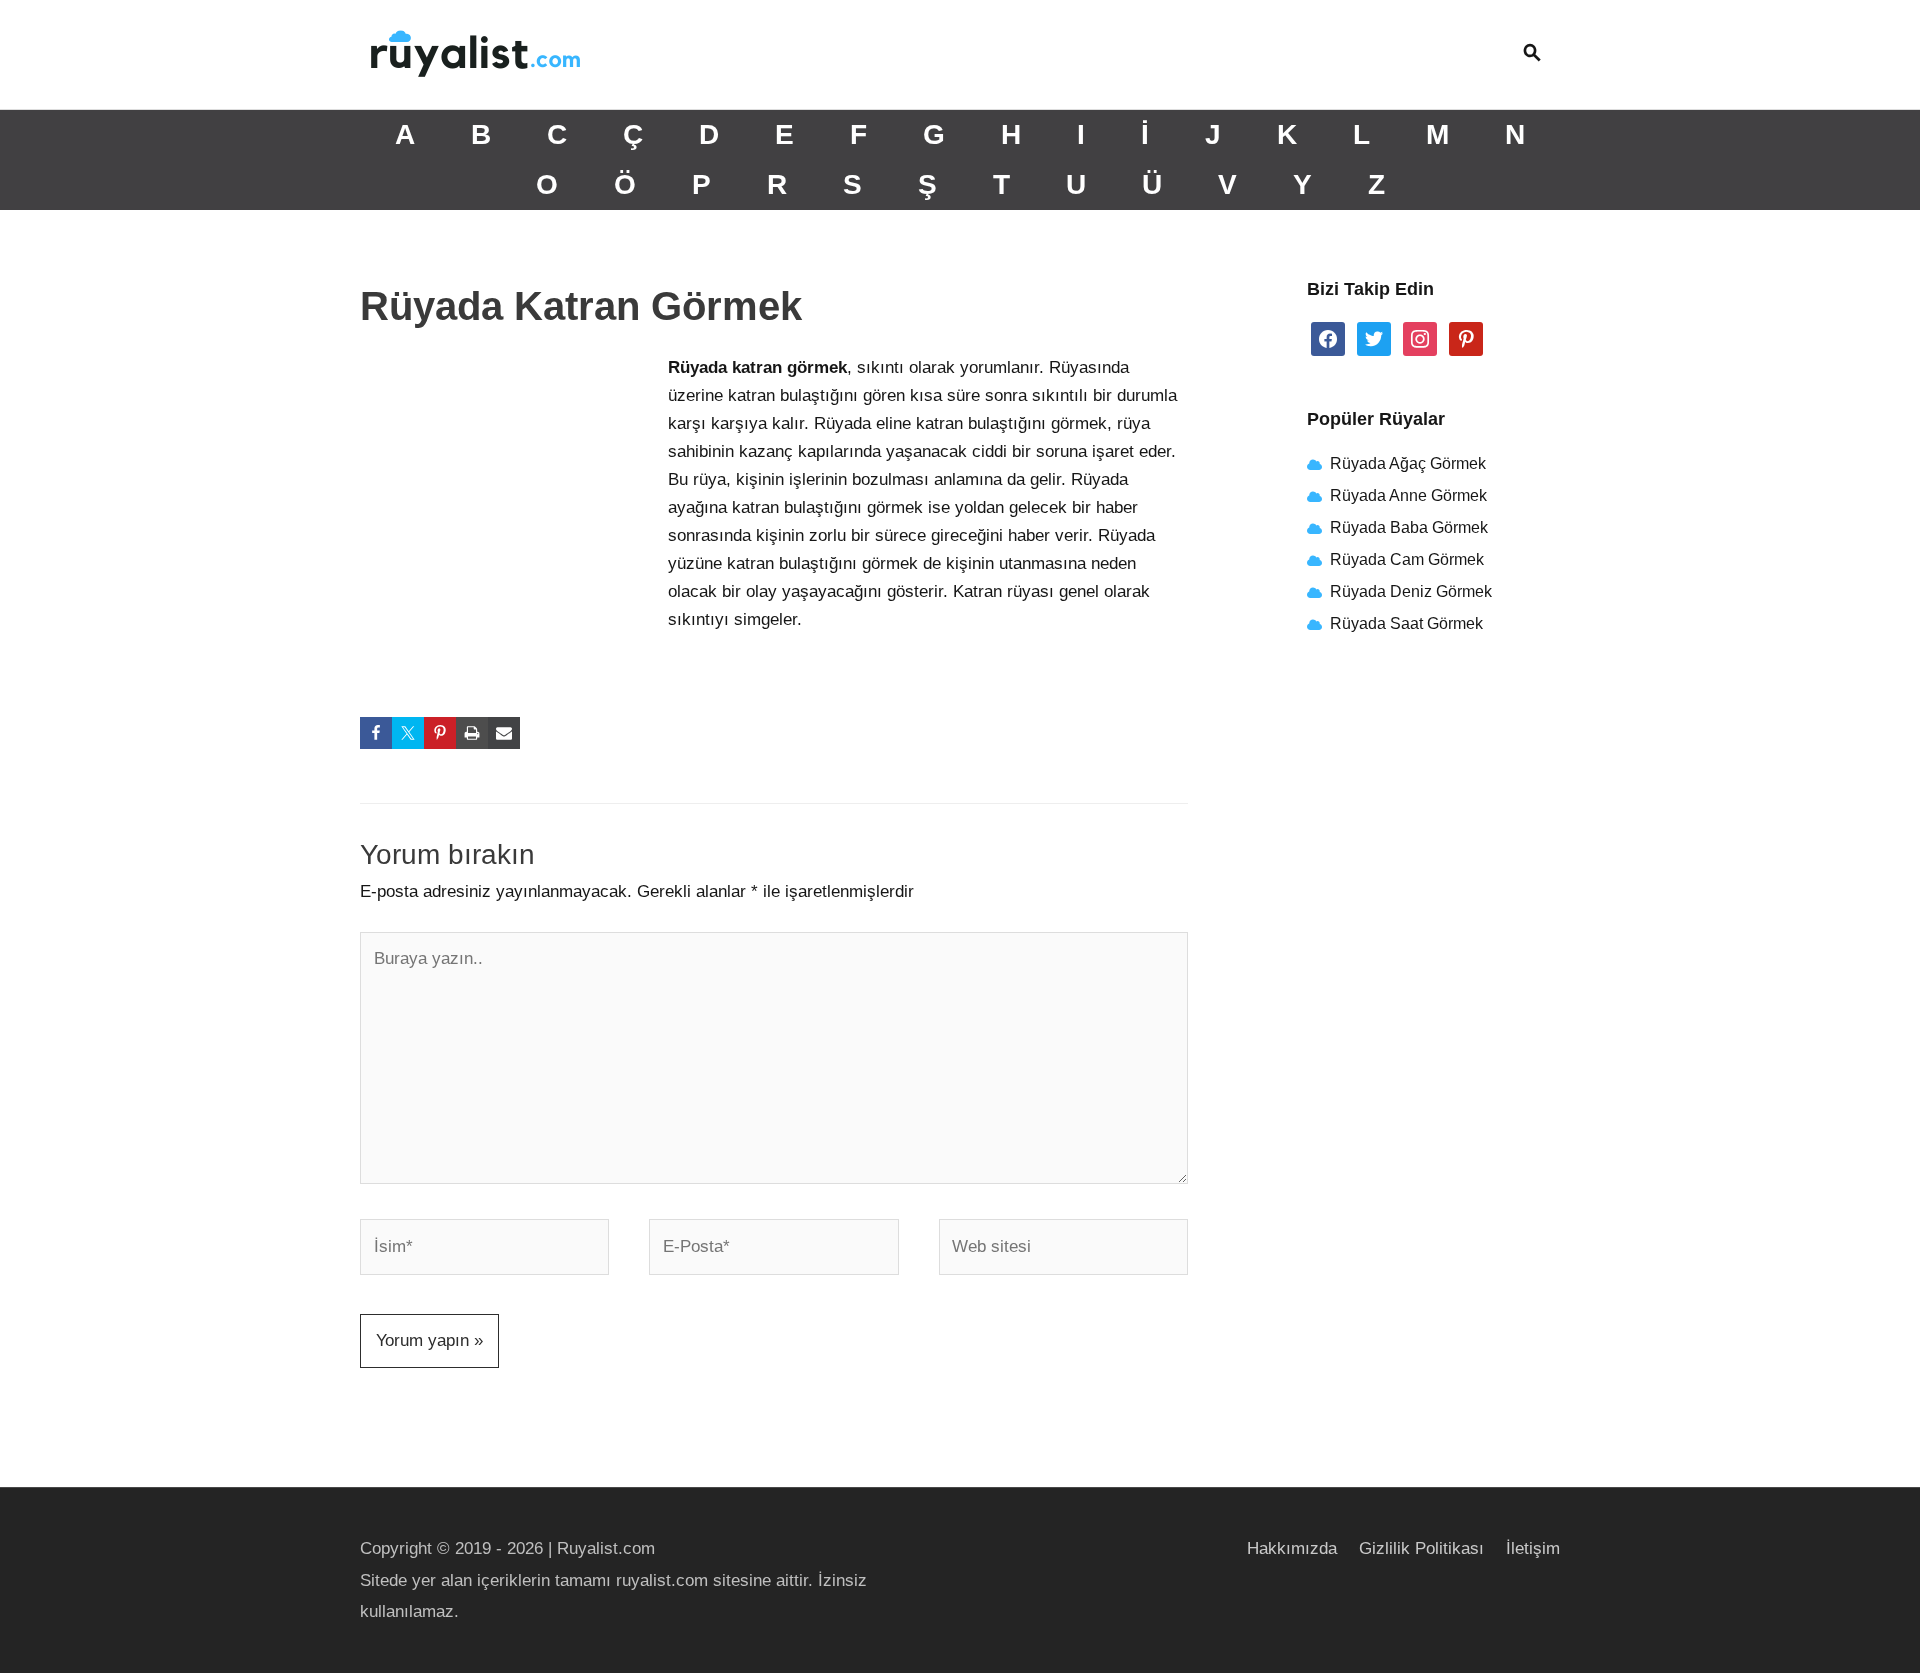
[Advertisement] (510, 487)
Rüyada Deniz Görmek (1411, 591)
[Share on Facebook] (376, 733)
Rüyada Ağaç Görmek (1406, 463)
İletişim (1533, 1548)
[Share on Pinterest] (440, 733)
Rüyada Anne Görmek (1408, 495)
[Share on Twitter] (408, 733)
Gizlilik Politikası (1421, 1548)
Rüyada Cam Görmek (1407, 559)
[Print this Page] (472, 733)
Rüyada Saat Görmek (1404, 623)
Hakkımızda (1292, 1548)
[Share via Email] (504, 733)
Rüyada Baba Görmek (1409, 527)
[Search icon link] (1532, 54)
